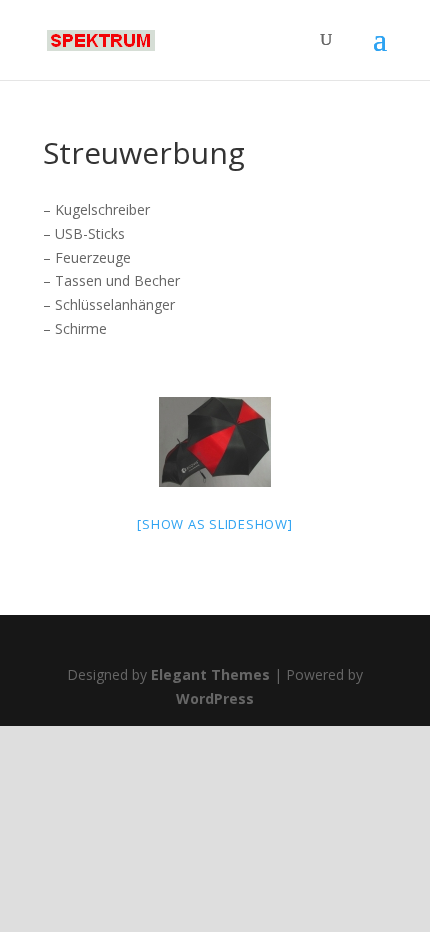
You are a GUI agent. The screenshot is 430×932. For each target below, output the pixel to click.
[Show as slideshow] (214, 524)
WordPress (215, 698)
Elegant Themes (210, 674)
